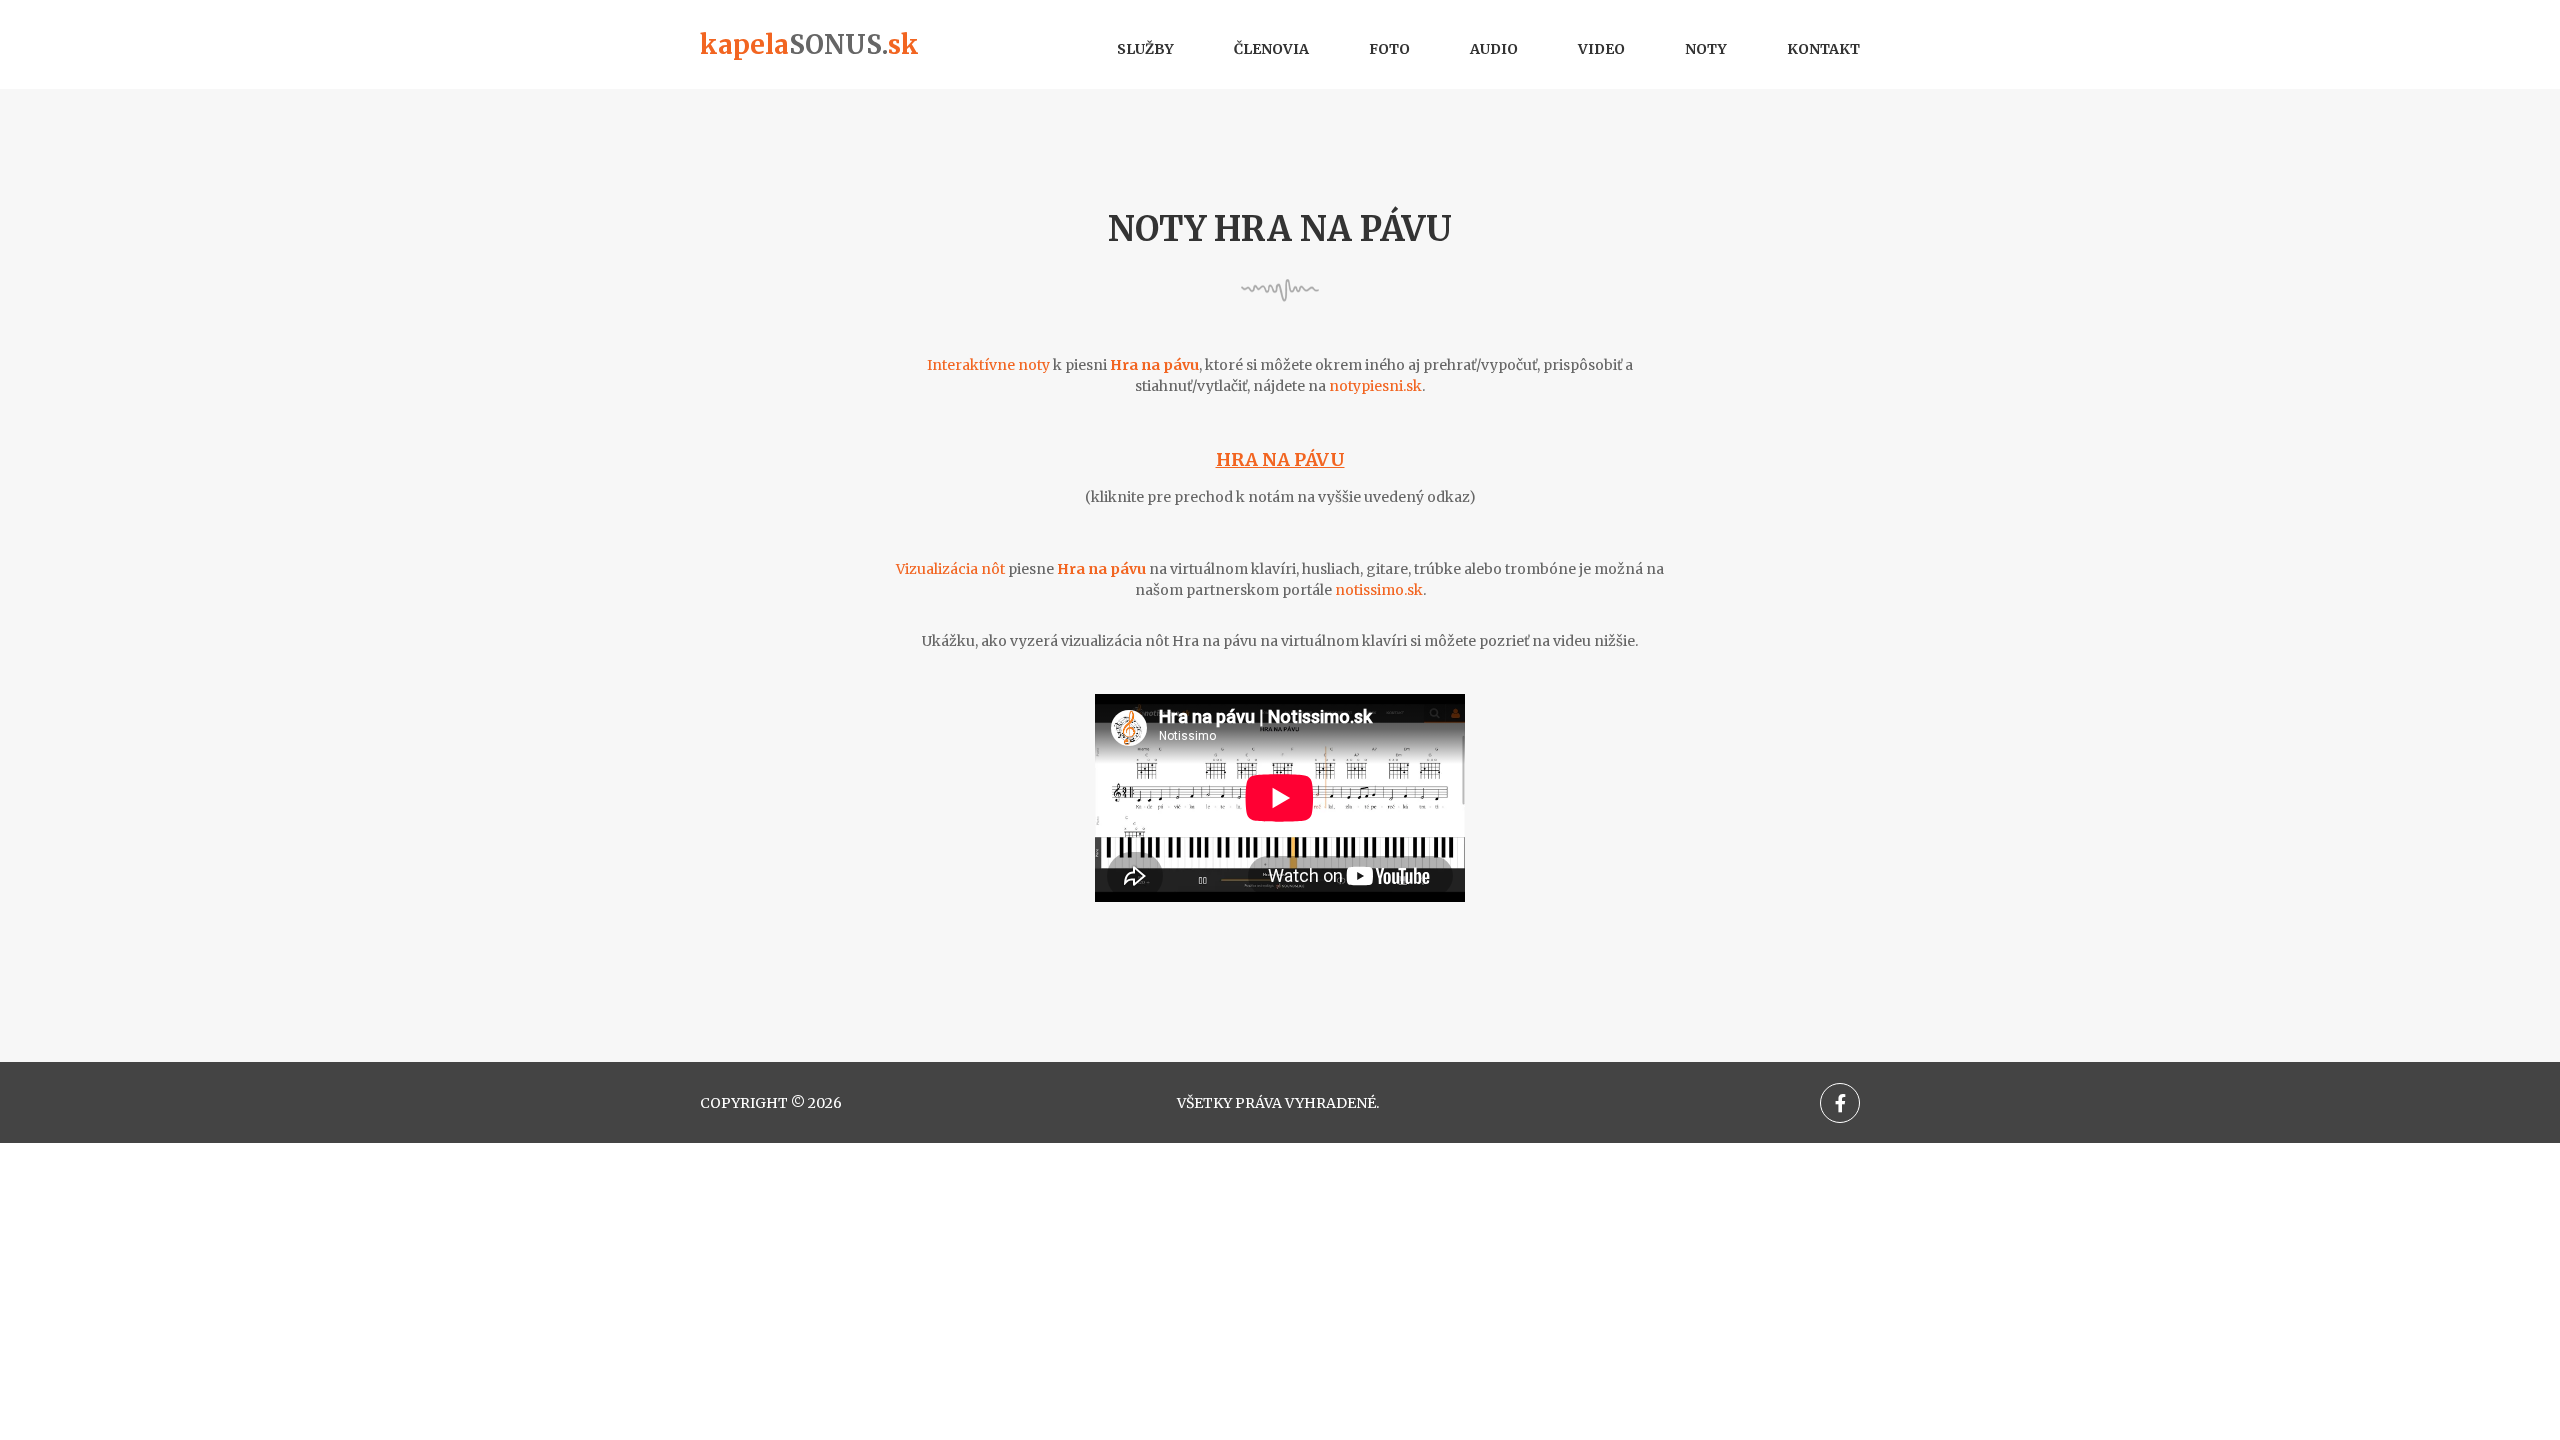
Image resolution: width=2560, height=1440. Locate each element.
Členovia (1271, 49)
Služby (1145, 49)
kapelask (809, 44)
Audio (1494, 49)
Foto (1389, 49)
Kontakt (1823, 49)
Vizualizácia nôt (950, 569)
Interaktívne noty (988, 365)
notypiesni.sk (1375, 386)
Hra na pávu (1280, 459)
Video (1601, 49)
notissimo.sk (1379, 590)
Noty (1706, 49)
